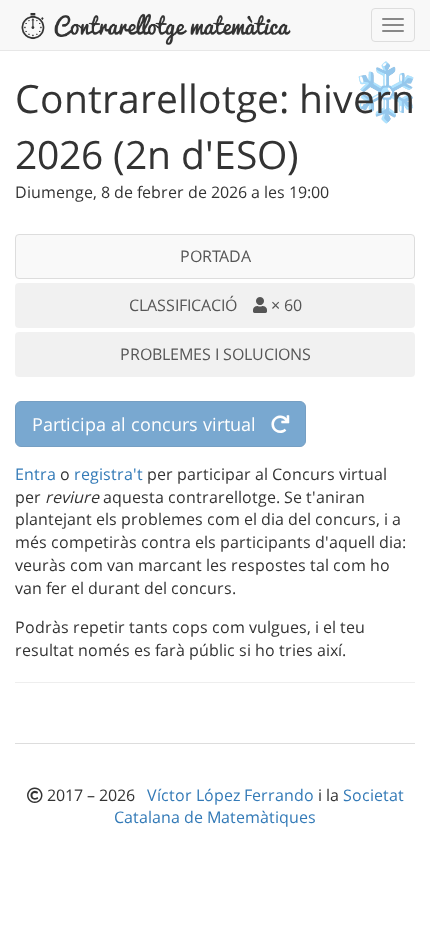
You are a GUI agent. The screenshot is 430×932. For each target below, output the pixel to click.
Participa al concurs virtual (151, 424)
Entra (35, 474)
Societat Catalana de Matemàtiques (259, 806)
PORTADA (215, 256)
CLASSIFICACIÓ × (215, 305)
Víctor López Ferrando (232, 795)
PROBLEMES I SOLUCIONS (215, 354)
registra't (108, 474)
